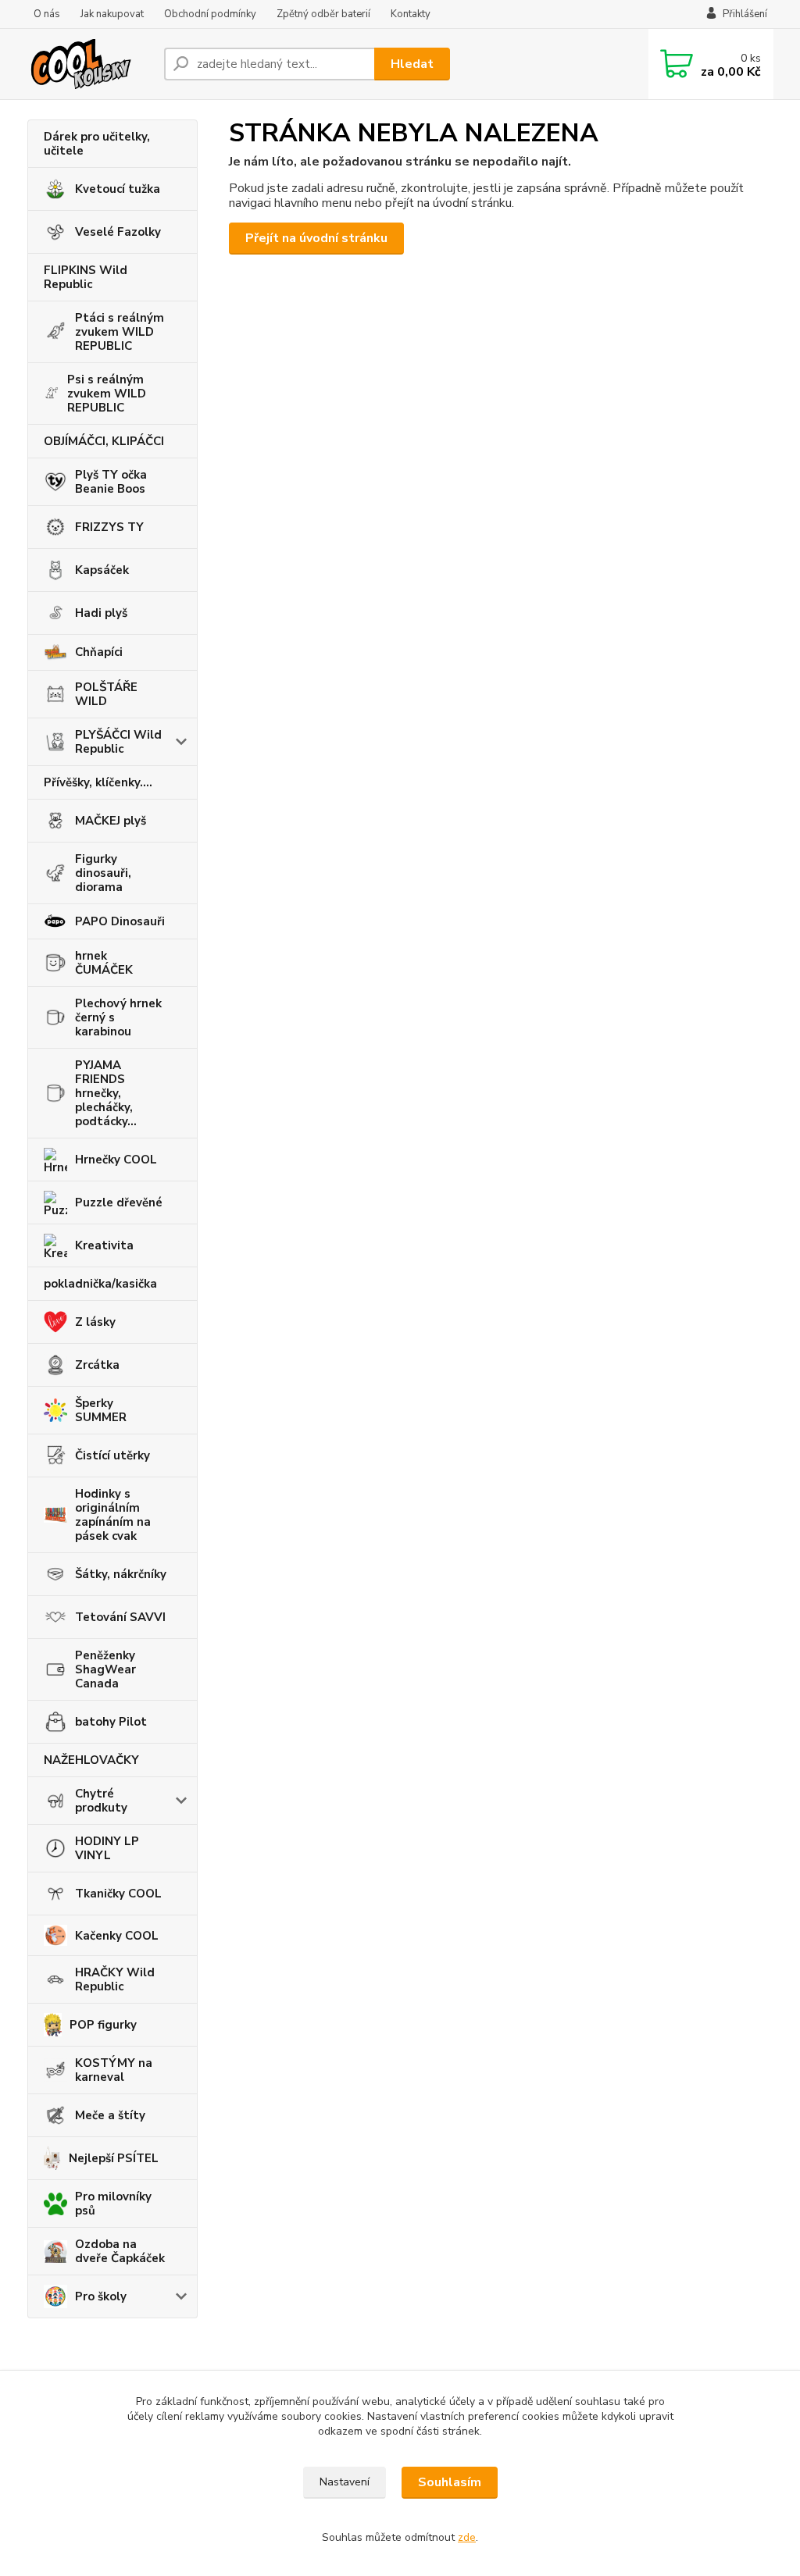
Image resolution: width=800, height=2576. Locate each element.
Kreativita (104, 1245)
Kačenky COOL (117, 1936)
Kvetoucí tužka (118, 189)
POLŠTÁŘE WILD (106, 694)
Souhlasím (450, 2482)
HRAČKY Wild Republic (115, 1979)
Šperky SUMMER (101, 1410)
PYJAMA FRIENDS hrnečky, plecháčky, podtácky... (106, 1093)
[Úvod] (89, 64)
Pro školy (101, 2296)
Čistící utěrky (112, 1455)
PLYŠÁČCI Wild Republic (118, 742)
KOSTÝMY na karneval (114, 2070)
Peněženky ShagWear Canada (105, 1669)
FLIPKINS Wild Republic (86, 277)
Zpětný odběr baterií (323, 14)
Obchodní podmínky (210, 14)
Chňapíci (99, 652)
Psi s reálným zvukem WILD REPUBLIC (107, 394)
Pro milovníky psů (113, 2204)
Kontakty (411, 14)
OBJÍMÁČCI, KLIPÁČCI (104, 441)
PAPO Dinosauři (120, 921)
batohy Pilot (111, 1722)
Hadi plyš (101, 613)
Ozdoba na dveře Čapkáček (120, 2251)
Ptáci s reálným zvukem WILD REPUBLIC (120, 332)
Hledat (412, 64)
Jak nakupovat (112, 14)
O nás (47, 14)
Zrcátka (97, 1365)
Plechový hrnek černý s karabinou (118, 1017)
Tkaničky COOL (118, 1894)
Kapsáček (102, 570)
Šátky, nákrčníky (121, 1574)
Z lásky (95, 1322)
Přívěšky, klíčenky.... (98, 782)
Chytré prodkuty (101, 1801)
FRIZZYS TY (109, 527)
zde (467, 2537)
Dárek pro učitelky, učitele (97, 144)
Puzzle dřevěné (119, 1202)
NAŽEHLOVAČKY (91, 1760)
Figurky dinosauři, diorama (103, 873)
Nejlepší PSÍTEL (114, 2158)
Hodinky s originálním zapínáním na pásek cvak (113, 1515)
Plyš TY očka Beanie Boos (111, 482)
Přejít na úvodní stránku (316, 238)
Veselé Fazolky (118, 232)
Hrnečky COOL (116, 1160)
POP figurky (103, 2025)
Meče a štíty (110, 2115)
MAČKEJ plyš (111, 821)
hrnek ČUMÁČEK (104, 963)
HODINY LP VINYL (107, 1848)
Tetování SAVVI (120, 1617)
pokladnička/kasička (100, 1284)
